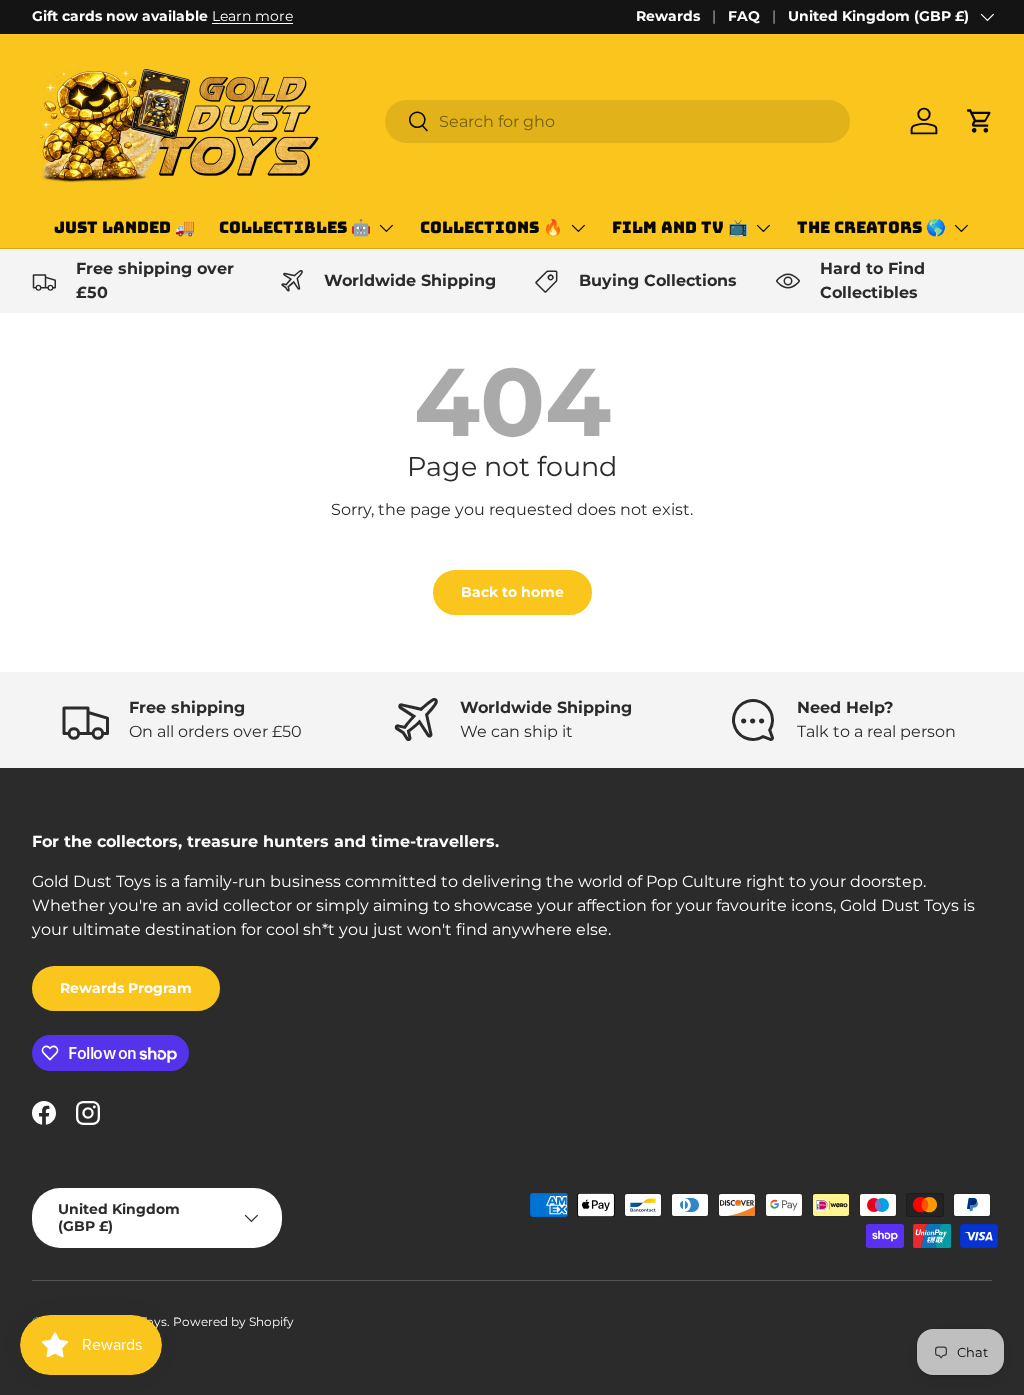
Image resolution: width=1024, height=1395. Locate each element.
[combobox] (617, 121)
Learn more (252, 16)
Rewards (668, 16)
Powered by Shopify (233, 1321)
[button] (980, 121)
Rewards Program (126, 988)
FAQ (744, 16)
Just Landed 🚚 (124, 227)
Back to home (512, 592)
